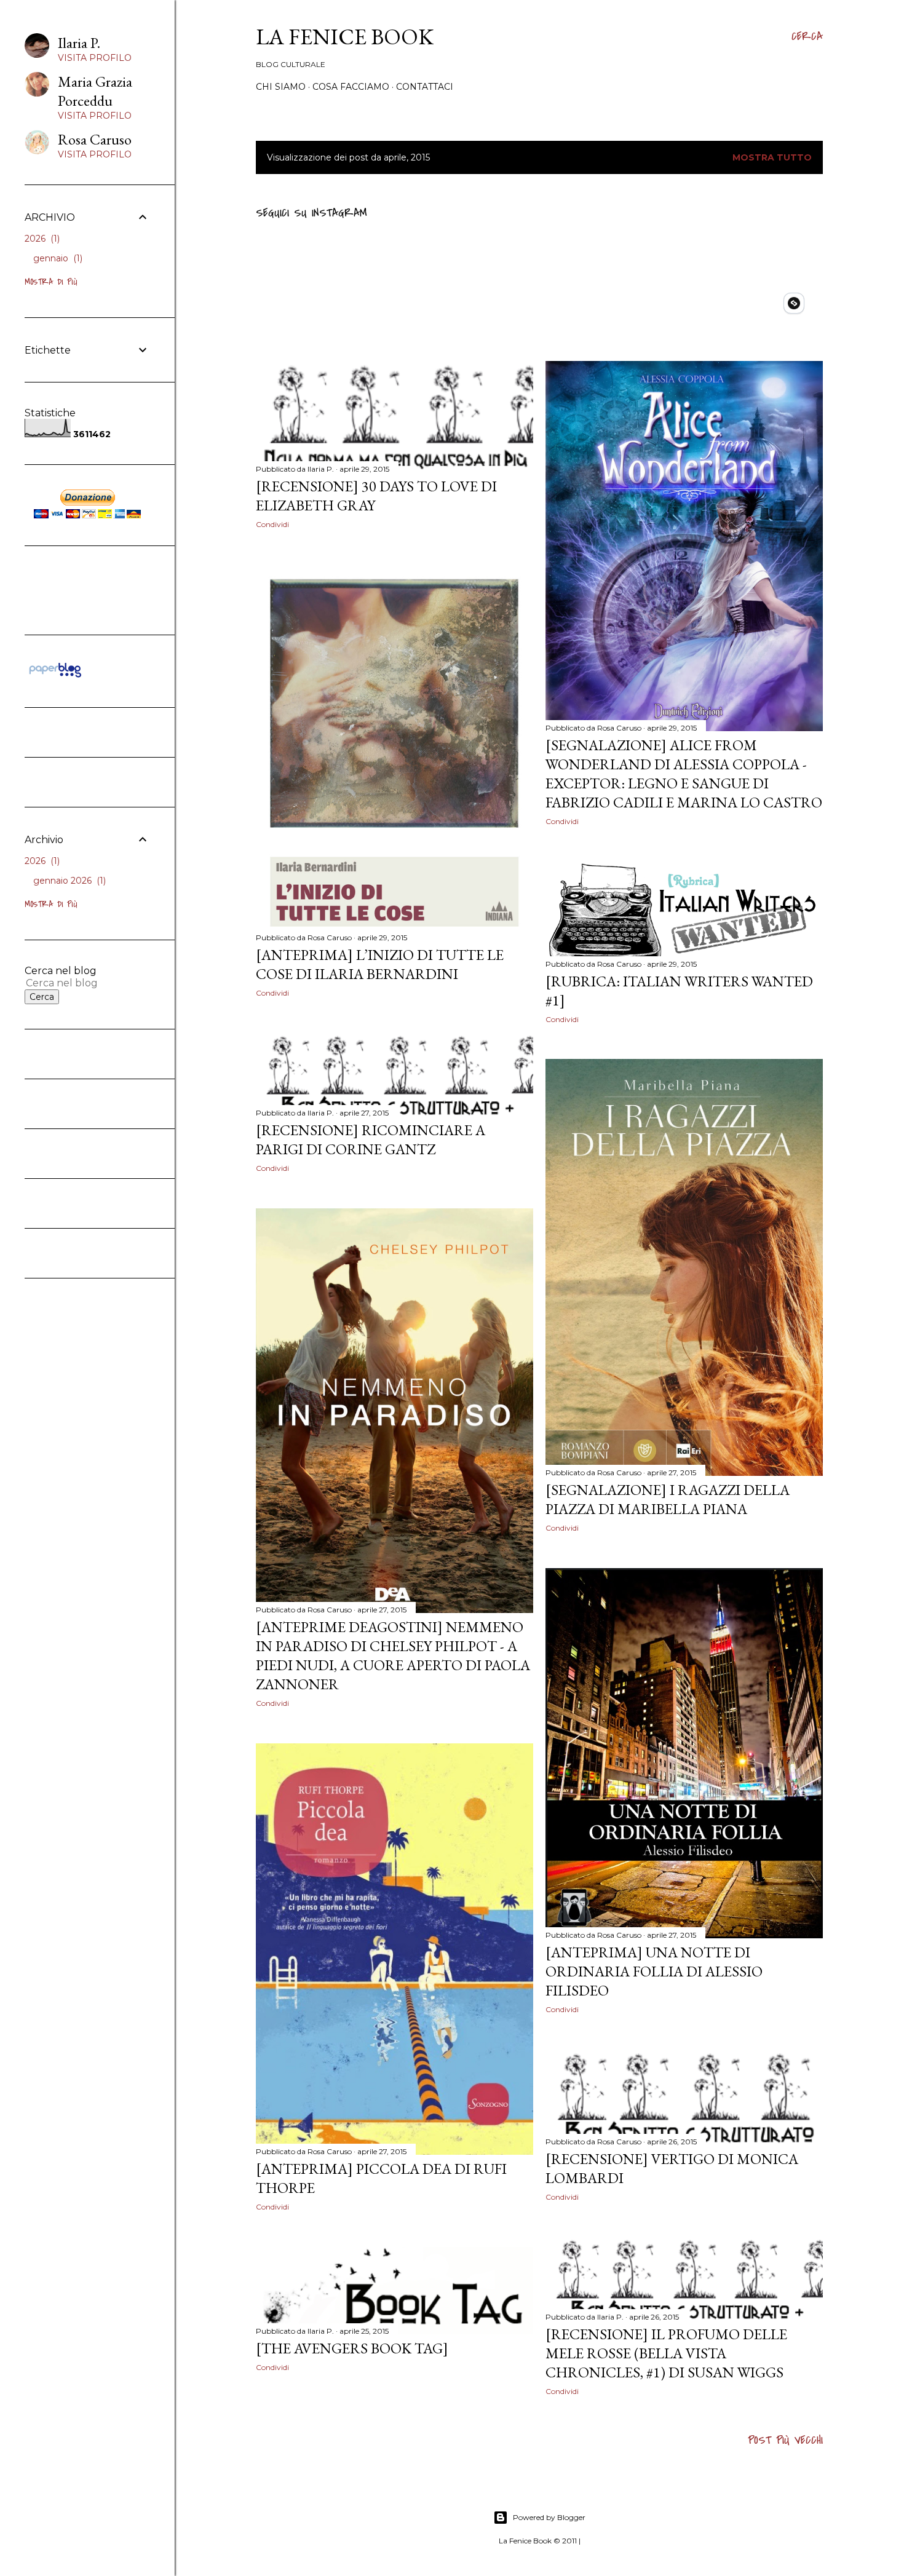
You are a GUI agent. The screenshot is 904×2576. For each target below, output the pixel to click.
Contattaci (425, 87)
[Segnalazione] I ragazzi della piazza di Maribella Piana (668, 1499)
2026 (41, 239)
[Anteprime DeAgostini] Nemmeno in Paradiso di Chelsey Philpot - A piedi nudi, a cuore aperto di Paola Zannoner (393, 1655)
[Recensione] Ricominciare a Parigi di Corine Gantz (371, 1139)
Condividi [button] (272, 524)
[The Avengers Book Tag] (352, 2348)
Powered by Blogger (549, 2517)
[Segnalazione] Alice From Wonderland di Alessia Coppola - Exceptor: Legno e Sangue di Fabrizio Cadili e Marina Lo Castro (684, 774)
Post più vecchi (785, 2440)
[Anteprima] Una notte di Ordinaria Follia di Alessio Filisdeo (654, 1971)
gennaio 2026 (68, 881)
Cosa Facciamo (351, 87)
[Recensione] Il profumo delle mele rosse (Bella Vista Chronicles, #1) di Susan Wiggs (666, 2353)
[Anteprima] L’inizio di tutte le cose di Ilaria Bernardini (380, 964)
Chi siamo (281, 87)
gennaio (57, 258)
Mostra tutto (772, 157)
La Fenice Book (345, 37)
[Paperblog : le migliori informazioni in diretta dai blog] (55, 677)
